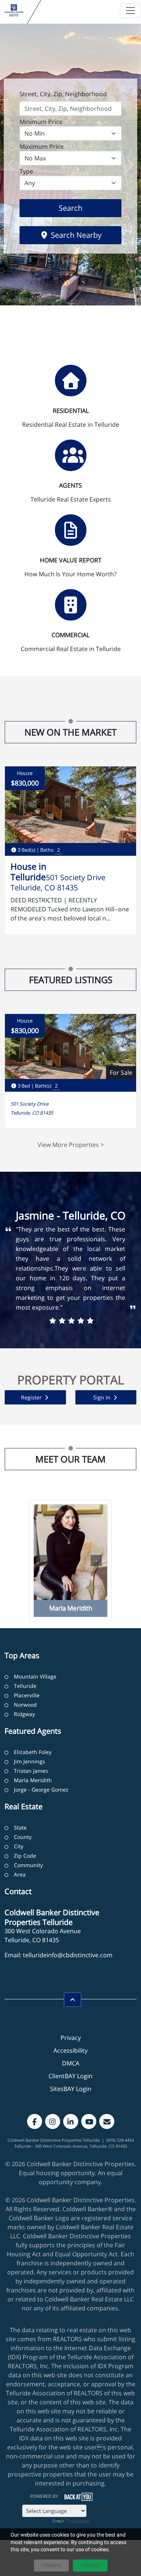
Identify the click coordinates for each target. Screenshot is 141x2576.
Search (82, 208)
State (20, 1827)
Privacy (71, 2038)
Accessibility (70, 2050)
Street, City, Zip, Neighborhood (63, 94)
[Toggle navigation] (130, 11)
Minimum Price (41, 122)
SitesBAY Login (71, 2089)
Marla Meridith (33, 1780)
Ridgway (24, 1714)
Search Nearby (75, 235)
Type (26, 171)
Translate (78, 2521)
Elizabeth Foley (33, 1752)
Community (28, 1865)
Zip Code (25, 1856)
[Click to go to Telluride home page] (14, 10)
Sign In (103, 1397)
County (23, 1837)
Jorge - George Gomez (41, 1790)
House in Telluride (28, 872)
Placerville (27, 1695)
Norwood (25, 1705)
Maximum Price (42, 147)
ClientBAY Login (70, 2076)
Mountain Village (35, 1676)
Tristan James (31, 1771)
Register (32, 1397)
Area (20, 1874)
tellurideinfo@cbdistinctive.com (68, 1955)
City (19, 1846)
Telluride (25, 1686)
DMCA (71, 2063)
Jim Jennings (30, 1761)
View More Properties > (71, 1145)
